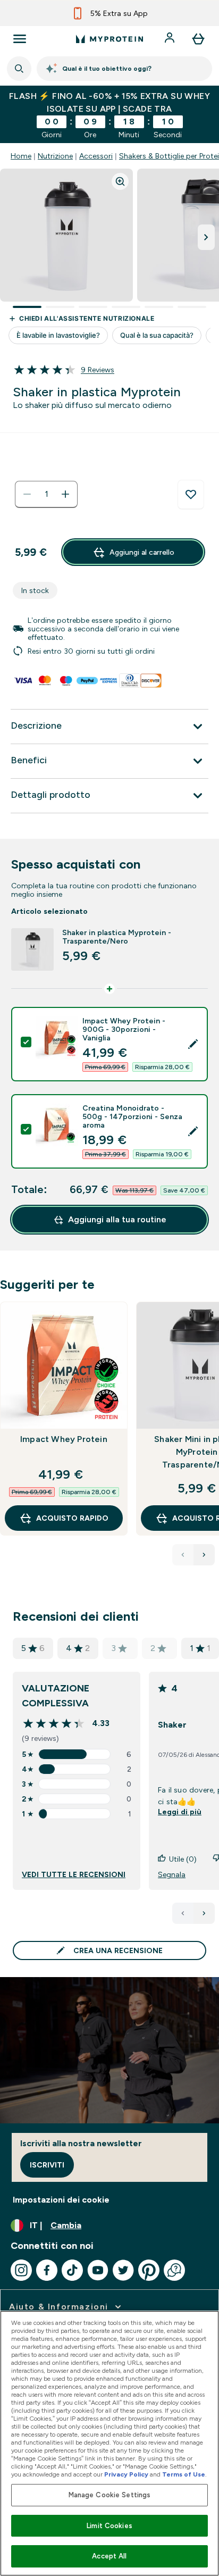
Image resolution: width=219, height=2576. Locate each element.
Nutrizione (55, 156)
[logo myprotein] (109, 39)
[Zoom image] (120, 181)
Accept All (109, 2556)
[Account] (171, 39)
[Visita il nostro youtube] (98, 2270)
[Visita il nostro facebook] (47, 2270)
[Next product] (204, 1555)
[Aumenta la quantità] (65, 494)
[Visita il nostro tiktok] (72, 2270)
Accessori (96, 156)
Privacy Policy (126, 2474)
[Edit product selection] (193, 1044)
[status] (46, 494)
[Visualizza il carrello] (198, 39)
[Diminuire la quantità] (27, 494)
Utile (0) (183, 1859)
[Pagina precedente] (183, 1913)
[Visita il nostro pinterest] (149, 2270)
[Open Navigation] (20, 39)
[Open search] (19, 69)
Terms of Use (184, 2474)
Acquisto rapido (72, 1518)
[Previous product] (183, 1555)
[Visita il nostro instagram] (21, 2270)
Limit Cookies (109, 2526)
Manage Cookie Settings (110, 2495)
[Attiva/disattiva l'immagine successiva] (206, 237)
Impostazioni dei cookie (61, 2200)
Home (21, 156)
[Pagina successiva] (204, 1913)
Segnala (172, 1874)
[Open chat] (174, 2270)
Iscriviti (47, 2165)
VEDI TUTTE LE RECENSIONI (74, 1874)
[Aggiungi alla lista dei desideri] (191, 495)
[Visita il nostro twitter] (123, 2270)
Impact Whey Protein (64, 1439)
